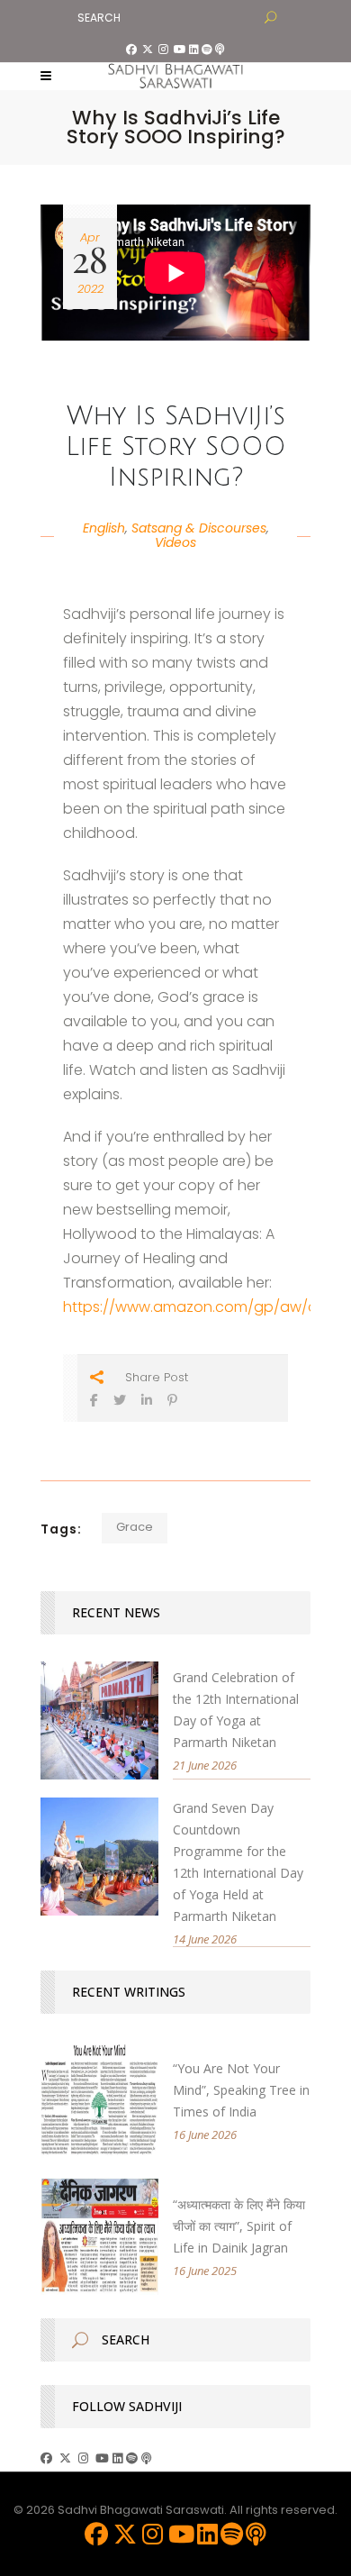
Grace (135, 1527)
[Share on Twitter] (120, 1400)
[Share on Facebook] (94, 1400)
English (104, 528)
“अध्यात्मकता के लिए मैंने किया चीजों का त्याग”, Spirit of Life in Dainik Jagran (239, 2226)
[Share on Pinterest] (172, 1400)
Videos (175, 542)
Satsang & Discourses (199, 528)
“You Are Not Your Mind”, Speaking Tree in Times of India (241, 2090)
